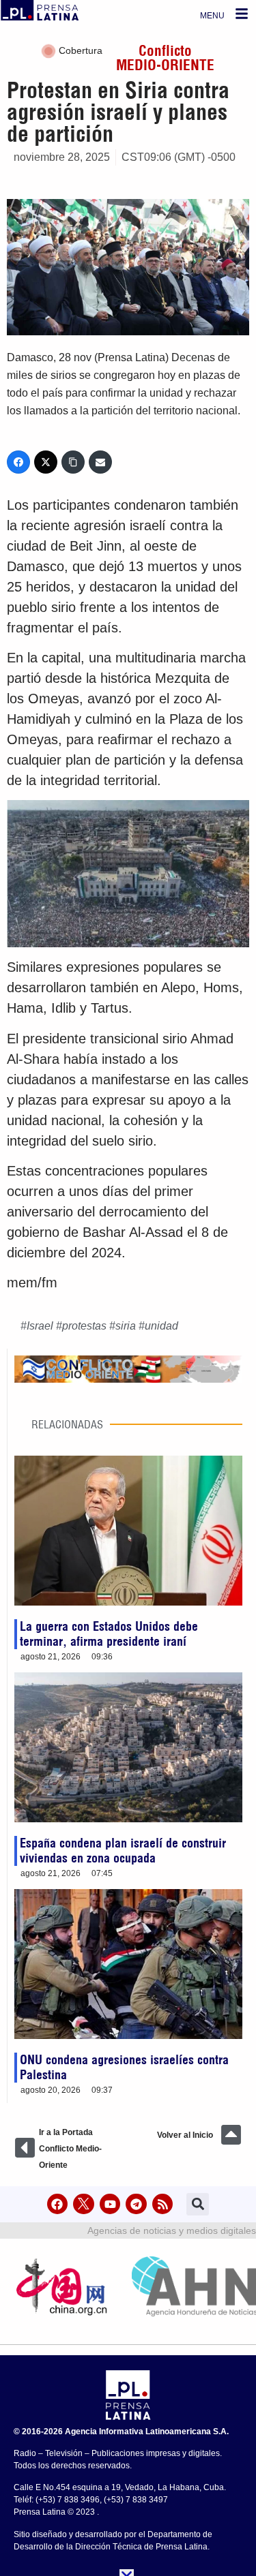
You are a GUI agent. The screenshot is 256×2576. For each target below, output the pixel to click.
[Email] (100, 462)
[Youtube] (110, 2204)
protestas (84, 1326)
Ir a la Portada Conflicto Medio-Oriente (70, 2149)
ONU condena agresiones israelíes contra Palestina (124, 2067)
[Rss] (163, 2204)
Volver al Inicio (185, 2135)
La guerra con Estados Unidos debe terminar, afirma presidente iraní (109, 1634)
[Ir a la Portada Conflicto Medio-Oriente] (25, 2148)
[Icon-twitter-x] (84, 2204)
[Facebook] (18, 462)
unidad (161, 1326)
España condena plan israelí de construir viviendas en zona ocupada (123, 1851)
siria (126, 1326)
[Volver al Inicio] (231, 2135)
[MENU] (242, 14)
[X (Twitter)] (46, 462)
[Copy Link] (73, 462)
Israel (40, 1326)
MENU (212, 16)
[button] (198, 2204)
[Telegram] (136, 2204)
